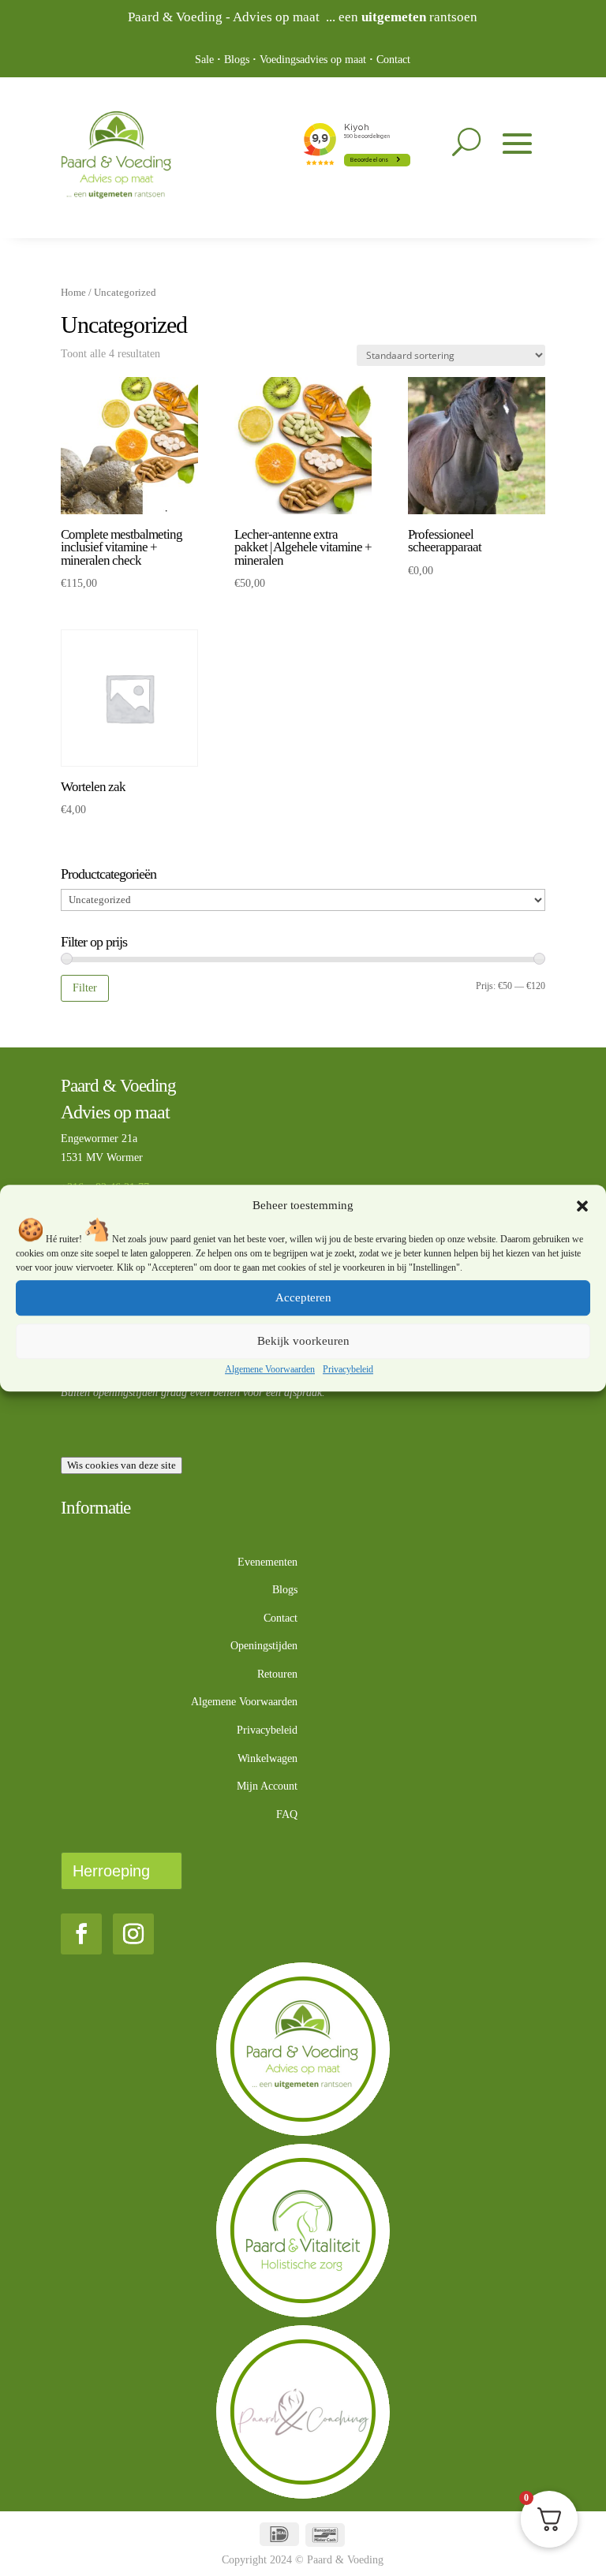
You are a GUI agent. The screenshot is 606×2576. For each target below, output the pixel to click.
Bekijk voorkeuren (303, 1342)
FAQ (287, 1814)
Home (73, 293)
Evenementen (267, 1562)
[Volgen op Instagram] (133, 1934)
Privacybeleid (348, 1369)
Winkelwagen (267, 1758)
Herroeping (111, 1871)
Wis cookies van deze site (122, 1465)
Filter (85, 987)
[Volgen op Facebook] (81, 1934)
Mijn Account (267, 1786)
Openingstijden (264, 1646)
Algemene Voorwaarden (270, 1369)
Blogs (237, 60)
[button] (582, 1206)
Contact (393, 60)
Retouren (277, 1674)
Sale (204, 60)
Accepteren (303, 1298)
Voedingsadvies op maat (313, 60)
